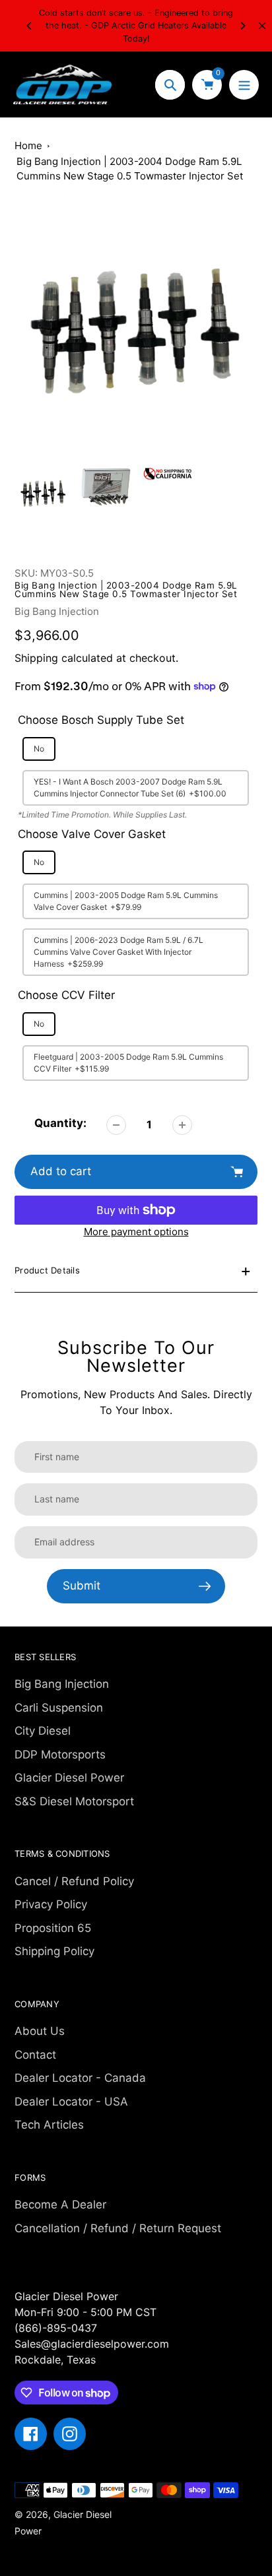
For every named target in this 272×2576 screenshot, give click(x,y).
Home (28, 145)
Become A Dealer (60, 2205)
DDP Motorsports (60, 1755)
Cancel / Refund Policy (74, 1881)
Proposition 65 (53, 1928)
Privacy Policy (51, 1904)
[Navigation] (244, 85)
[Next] (242, 26)
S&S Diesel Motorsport (74, 1801)
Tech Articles (49, 2125)
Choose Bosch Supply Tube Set (101, 720)
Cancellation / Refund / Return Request (118, 2228)
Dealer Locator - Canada (80, 2078)
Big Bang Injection (57, 611)
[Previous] (30, 26)
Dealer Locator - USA (71, 2102)
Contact (35, 2055)
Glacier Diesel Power (69, 1778)
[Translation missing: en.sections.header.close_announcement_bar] (262, 26)
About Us (40, 2031)
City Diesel (43, 1731)
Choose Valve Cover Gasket (92, 834)
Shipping (36, 658)
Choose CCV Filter (66, 995)
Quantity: (60, 1123)
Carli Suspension (59, 1708)
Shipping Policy (54, 1951)
